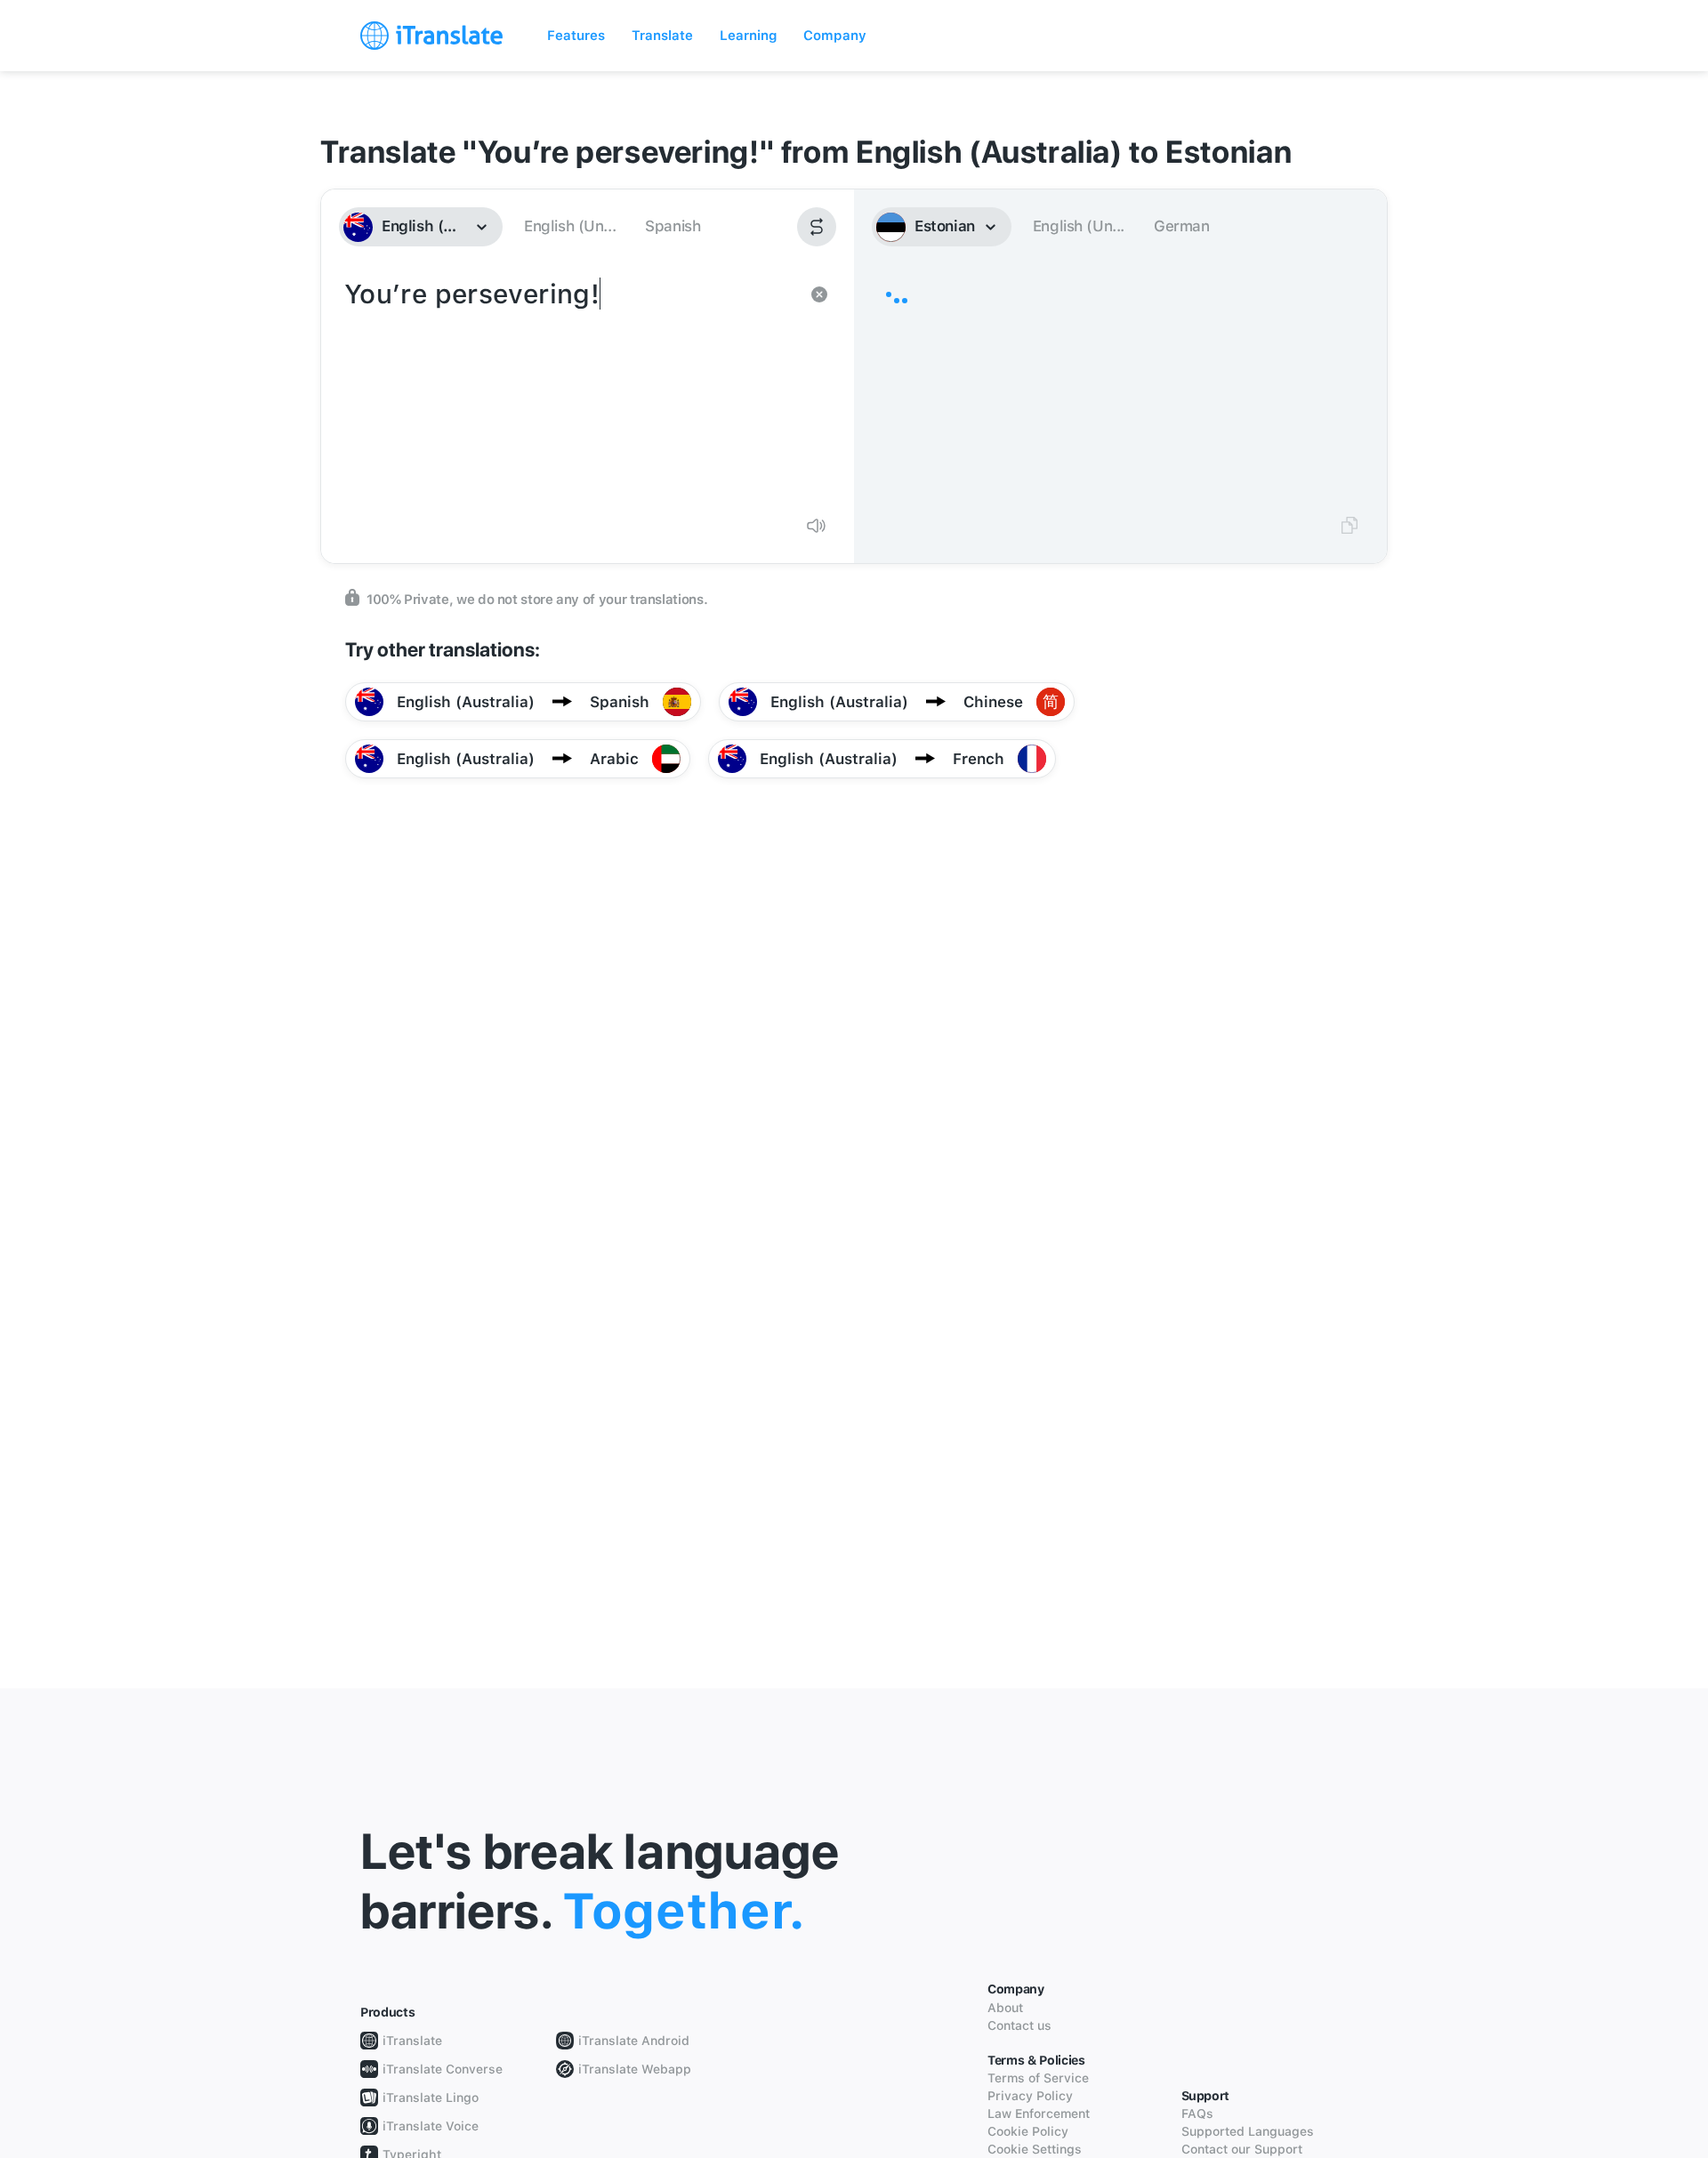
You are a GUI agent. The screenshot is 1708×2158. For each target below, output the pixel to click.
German (1182, 226)
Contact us (1019, 2025)
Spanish (673, 226)
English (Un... (570, 226)
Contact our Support (1242, 2149)
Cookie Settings (1035, 2149)
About (1005, 2008)
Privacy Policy (1030, 2096)
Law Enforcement (1039, 2114)
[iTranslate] (431, 36)
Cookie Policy (1028, 2131)
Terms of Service (1038, 2078)
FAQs (1197, 2114)
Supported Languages (1248, 2131)
